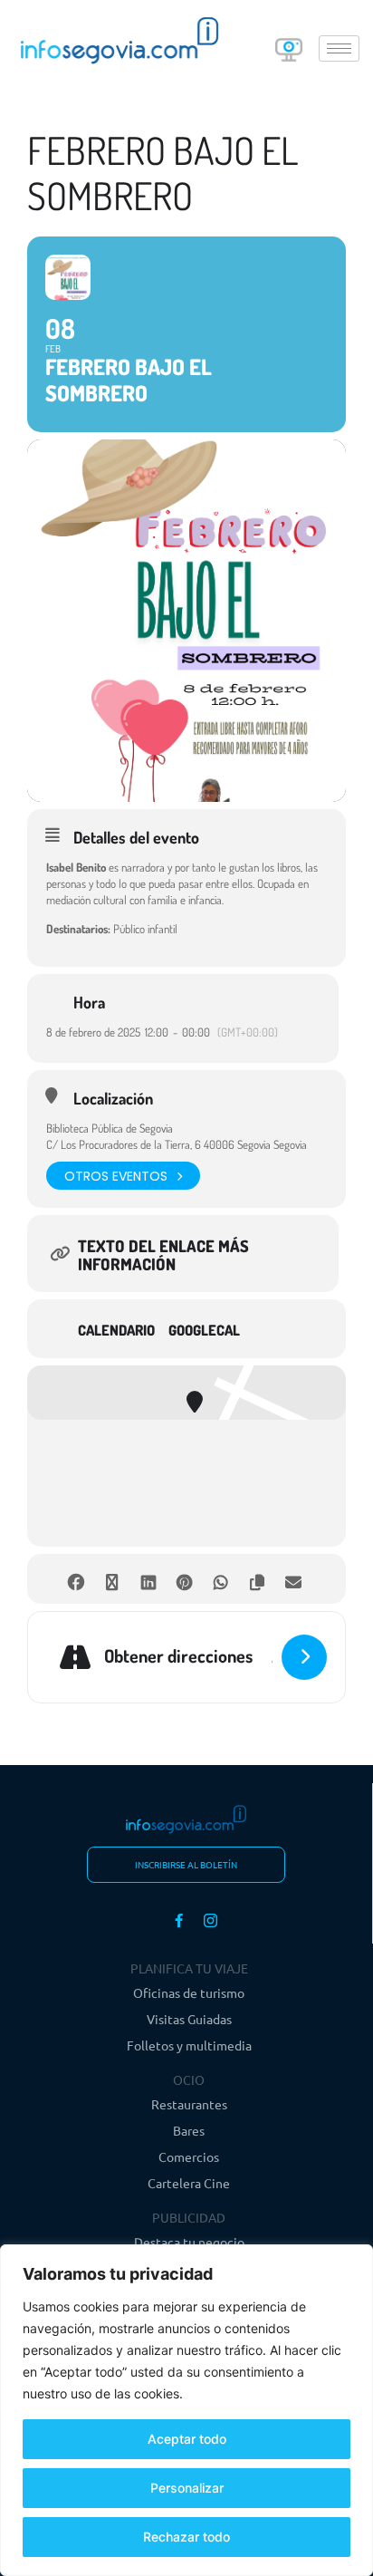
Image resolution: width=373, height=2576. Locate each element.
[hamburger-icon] (339, 48)
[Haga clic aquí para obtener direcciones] (304, 1657)
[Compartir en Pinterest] (184, 1579)
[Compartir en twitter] (112, 1579)
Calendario (116, 1330)
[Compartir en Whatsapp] (220, 1579)
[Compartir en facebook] (76, 1579)
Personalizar (187, 2488)
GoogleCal (204, 1330)
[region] (186, 2410)
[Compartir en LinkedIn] (148, 1579)
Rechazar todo (186, 2537)
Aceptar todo (187, 2439)
